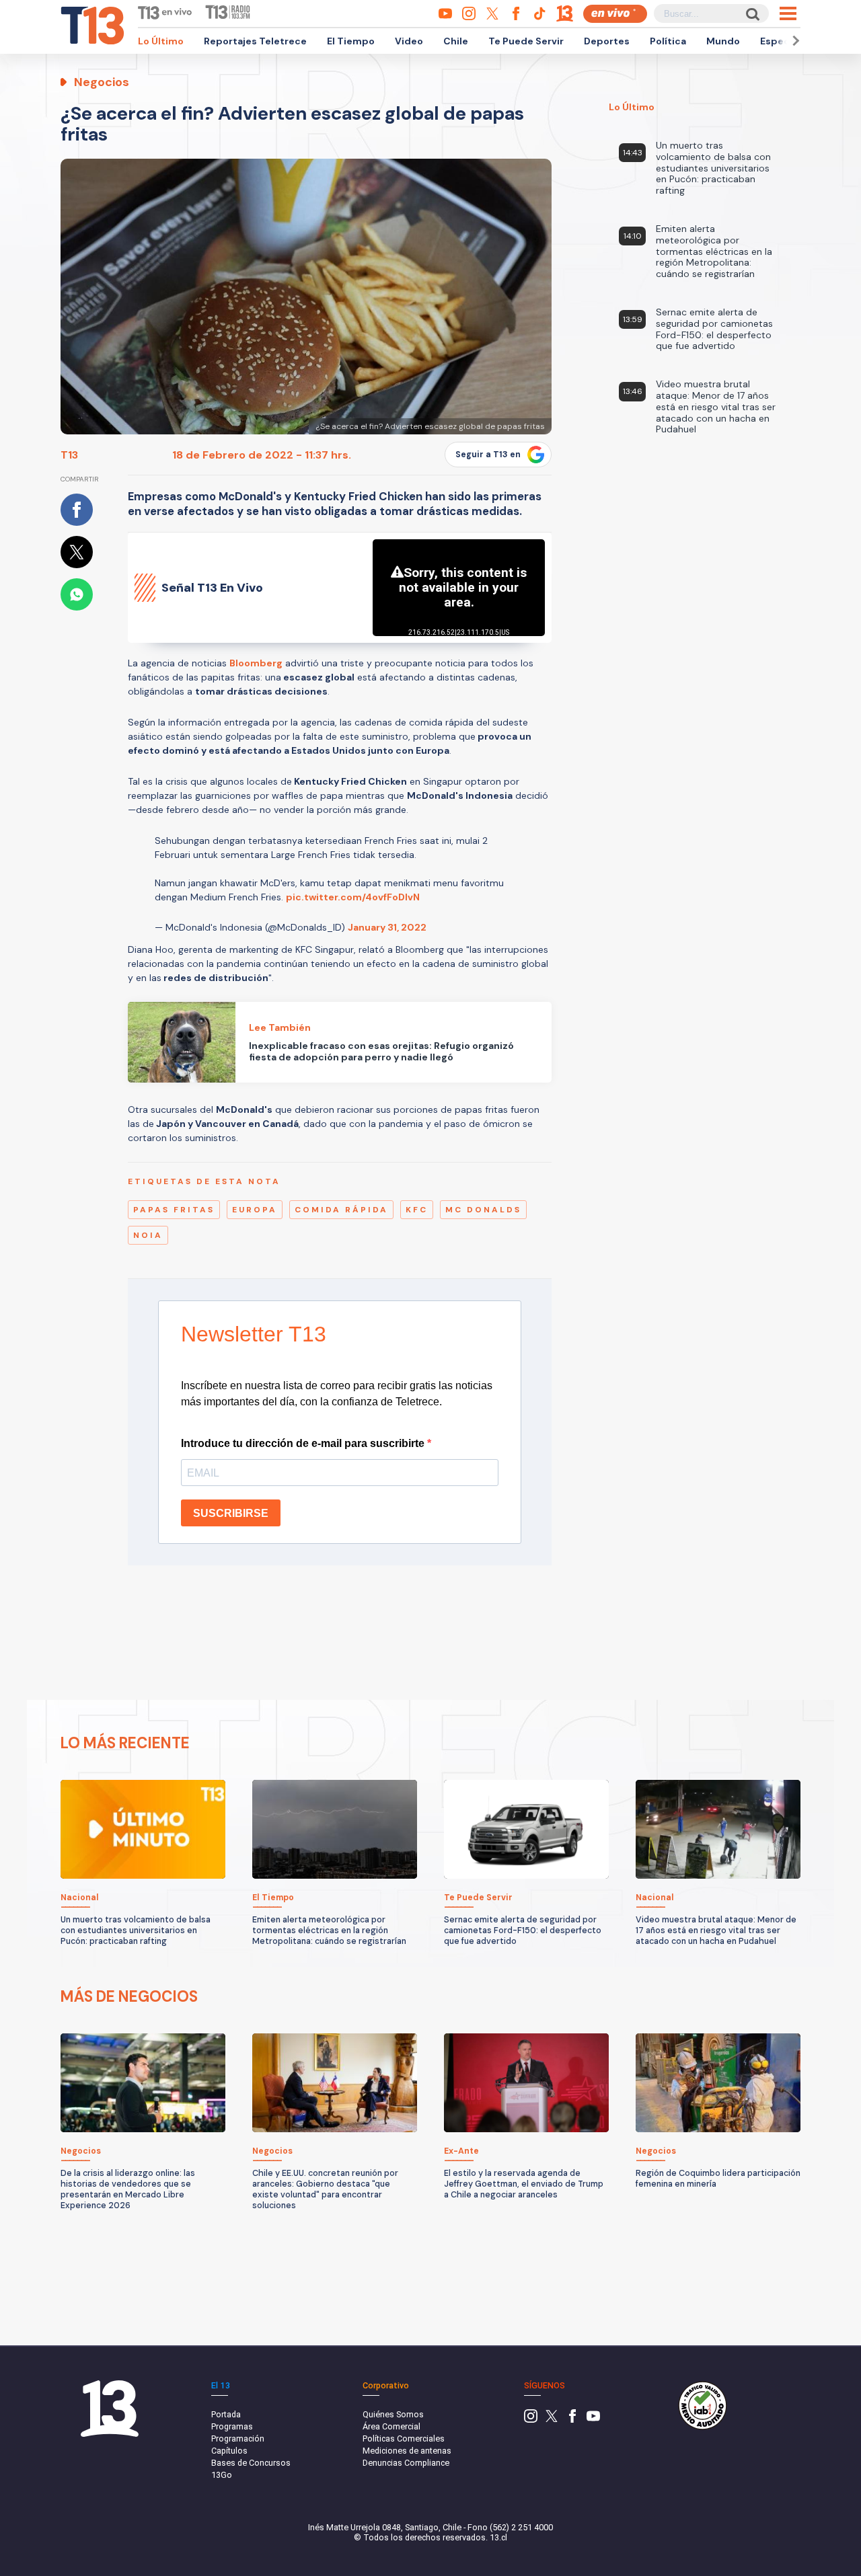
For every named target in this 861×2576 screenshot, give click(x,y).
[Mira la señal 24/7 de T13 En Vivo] (615, 14)
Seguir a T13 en (488, 455)
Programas (232, 2426)
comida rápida (341, 1210)
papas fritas (174, 1210)
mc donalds (483, 1210)
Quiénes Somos (393, 2414)
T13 (69, 455)
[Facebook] (572, 2420)
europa (255, 1210)
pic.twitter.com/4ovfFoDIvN (353, 897)
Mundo (723, 41)
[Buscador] (752, 14)
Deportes (607, 41)
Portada (226, 2414)
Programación (238, 2438)
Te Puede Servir (526, 41)
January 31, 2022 (387, 927)
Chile (456, 41)
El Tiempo (351, 41)
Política (668, 41)
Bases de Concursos (251, 2463)
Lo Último (161, 41)
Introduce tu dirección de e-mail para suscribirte (304, 1443)
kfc (417, 1210)
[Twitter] (552, 2420)
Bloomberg (256, 663)
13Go (222, 2475)
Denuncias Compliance (406, 2463)
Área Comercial (391, 2426)
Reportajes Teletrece (255, 41)
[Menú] (788, 13)
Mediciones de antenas (407, 2451)
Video (409, 41)
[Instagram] (531, 2420)
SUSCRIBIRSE (231, 1513)
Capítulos (229, 2451)
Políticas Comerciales (404, 2438)
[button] (794, 41)
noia (148, 1235)
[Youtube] (593, 2420)
